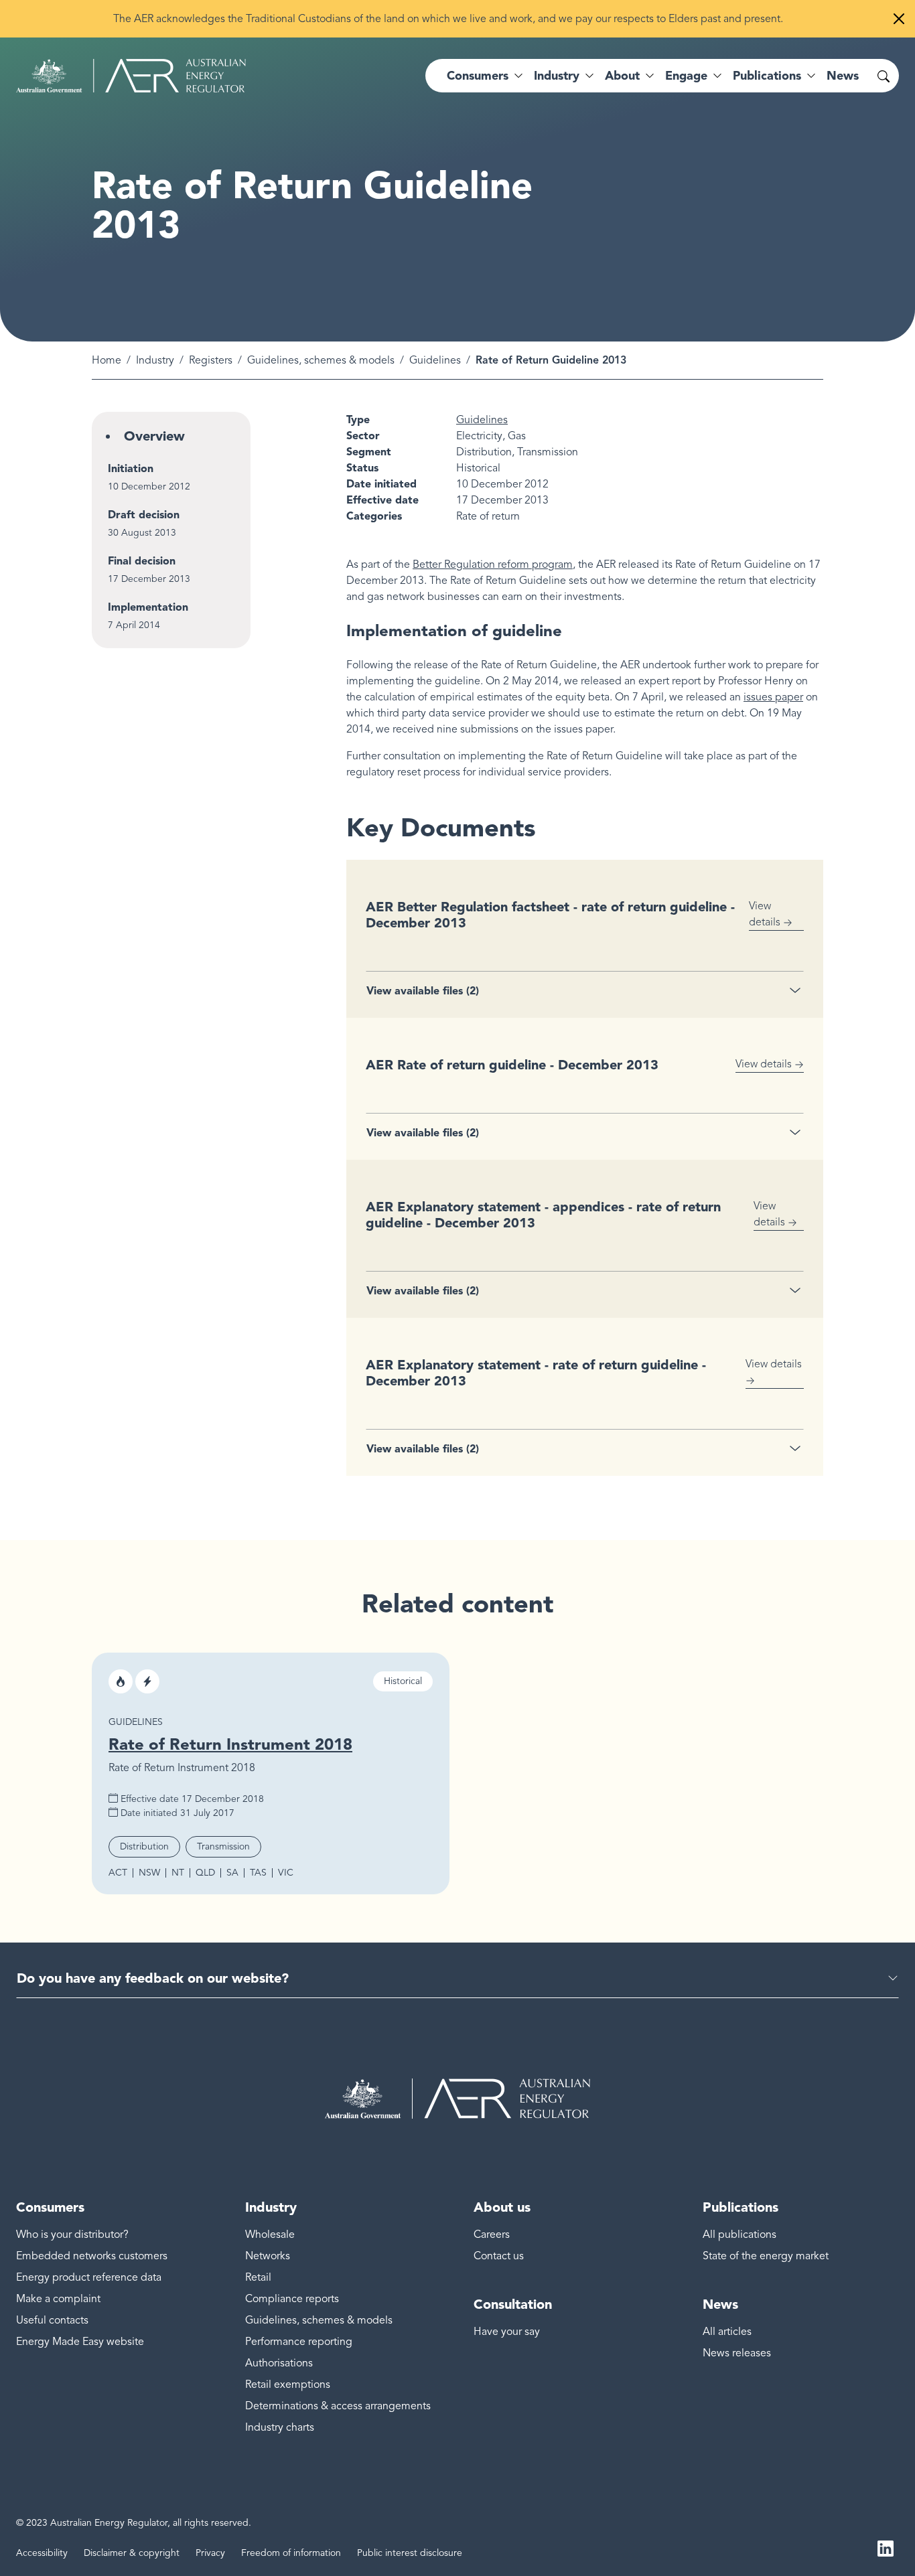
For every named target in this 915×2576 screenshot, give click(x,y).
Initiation (131, 468)
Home (107, 360)
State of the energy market (766, 2256)
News (843, 76)
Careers (492, 2234)
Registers (211, 360)
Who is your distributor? (72, 2234)
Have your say (507, 2332)
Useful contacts (52, 2320)
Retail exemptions (288, 2384)
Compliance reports (292, 2299)
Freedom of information (291, 2553)
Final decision (142, 561)
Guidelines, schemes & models (321, 360)
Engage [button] (686, 76)
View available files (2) (423, 991)
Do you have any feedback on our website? (153, 1978)
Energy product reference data (89, 2277)
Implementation (148, 607)
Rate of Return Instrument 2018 (230, 1744)
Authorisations (279, 2363)
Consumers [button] (478, 76)
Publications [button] (767, 76)
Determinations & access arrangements (338, 2406)
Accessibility (42, 2553)
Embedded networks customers (92, 2256)
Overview (154, 436)
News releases (737, 2353)
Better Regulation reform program (493, 564)
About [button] (622, 76)
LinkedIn (886, 2548)
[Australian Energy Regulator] (131, 76)
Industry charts (280, 2427)
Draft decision (144, 515)
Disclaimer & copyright (132, 2553)
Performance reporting (299, 2342)
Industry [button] (557, 76)
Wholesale (270, 2234)
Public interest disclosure (410, 2553)
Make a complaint (58, 2299)
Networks (268, 2256)
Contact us (499, 2256)
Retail (258, 2277)
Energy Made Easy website (80, 2342)
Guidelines (435, 360)
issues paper (773, 697)
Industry (155, 360)
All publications (740, 2234)
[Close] (899, 19)
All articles (727, 2332)
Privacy (210, 2553)
